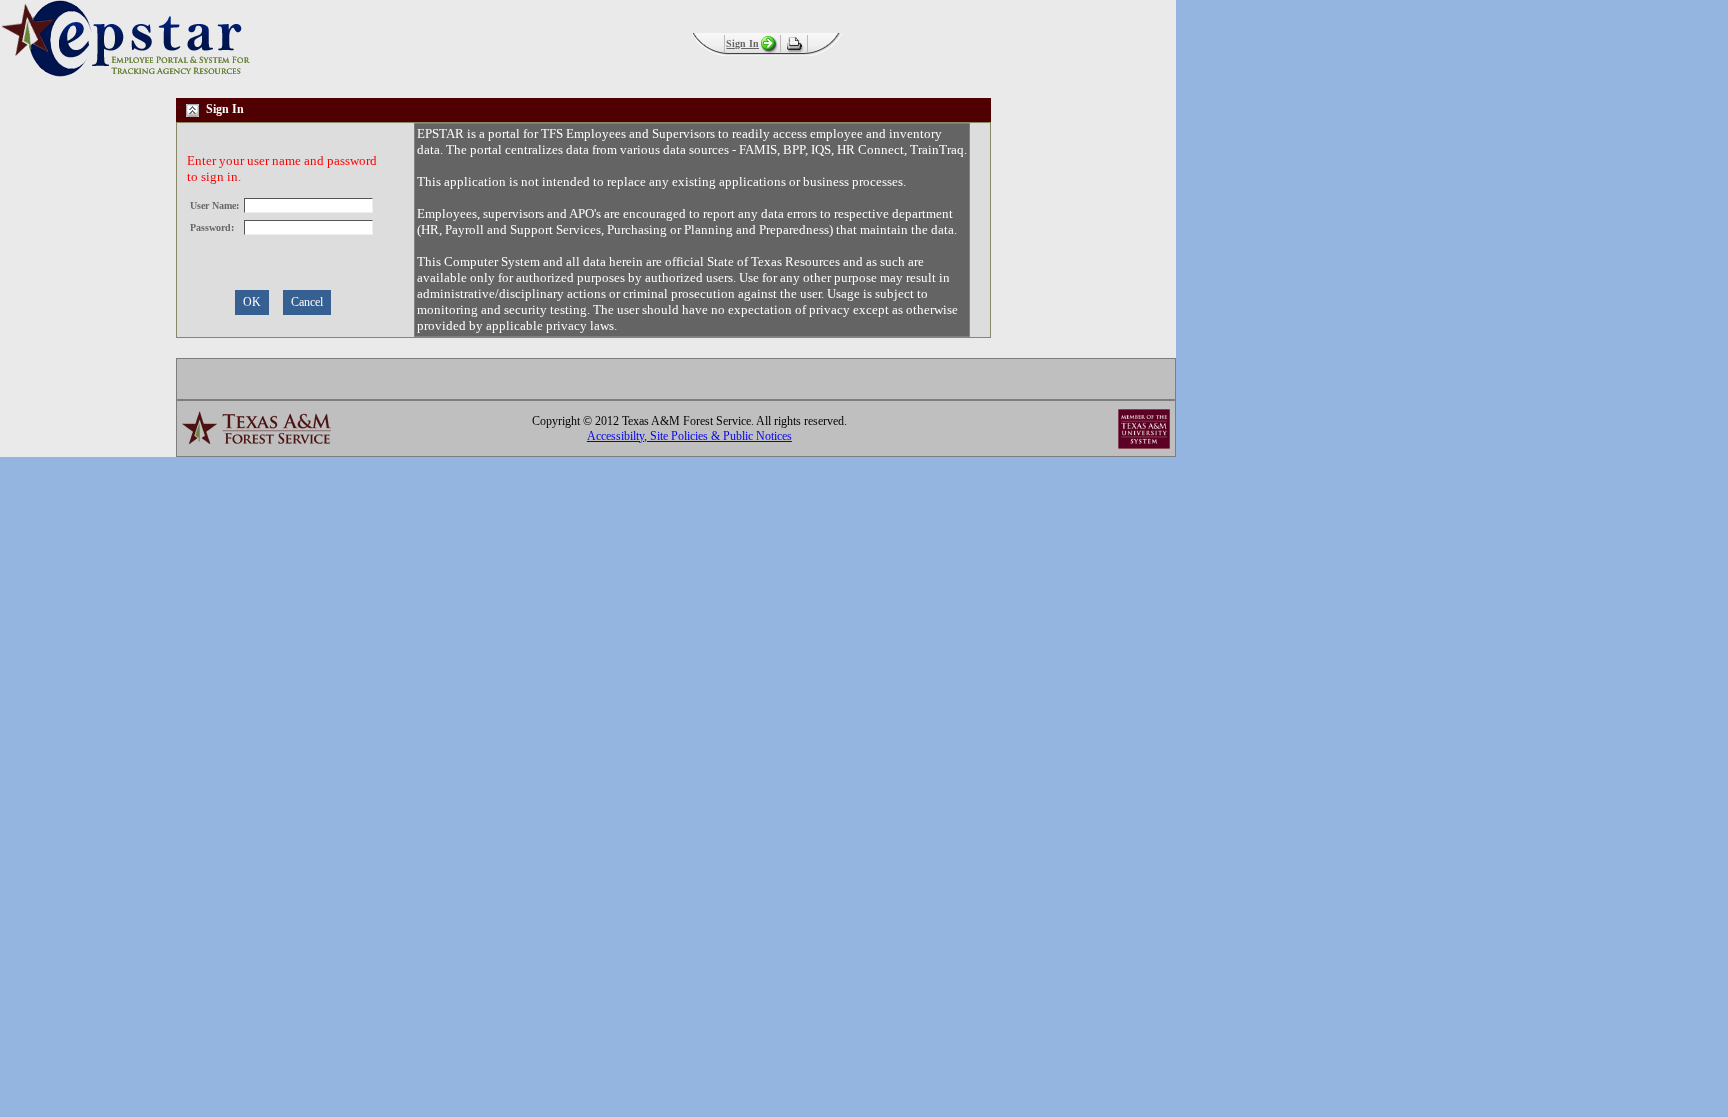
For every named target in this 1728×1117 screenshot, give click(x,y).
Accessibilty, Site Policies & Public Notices (689, 436)
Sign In (742, 43)
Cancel (307, 302)
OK (252, 302)
